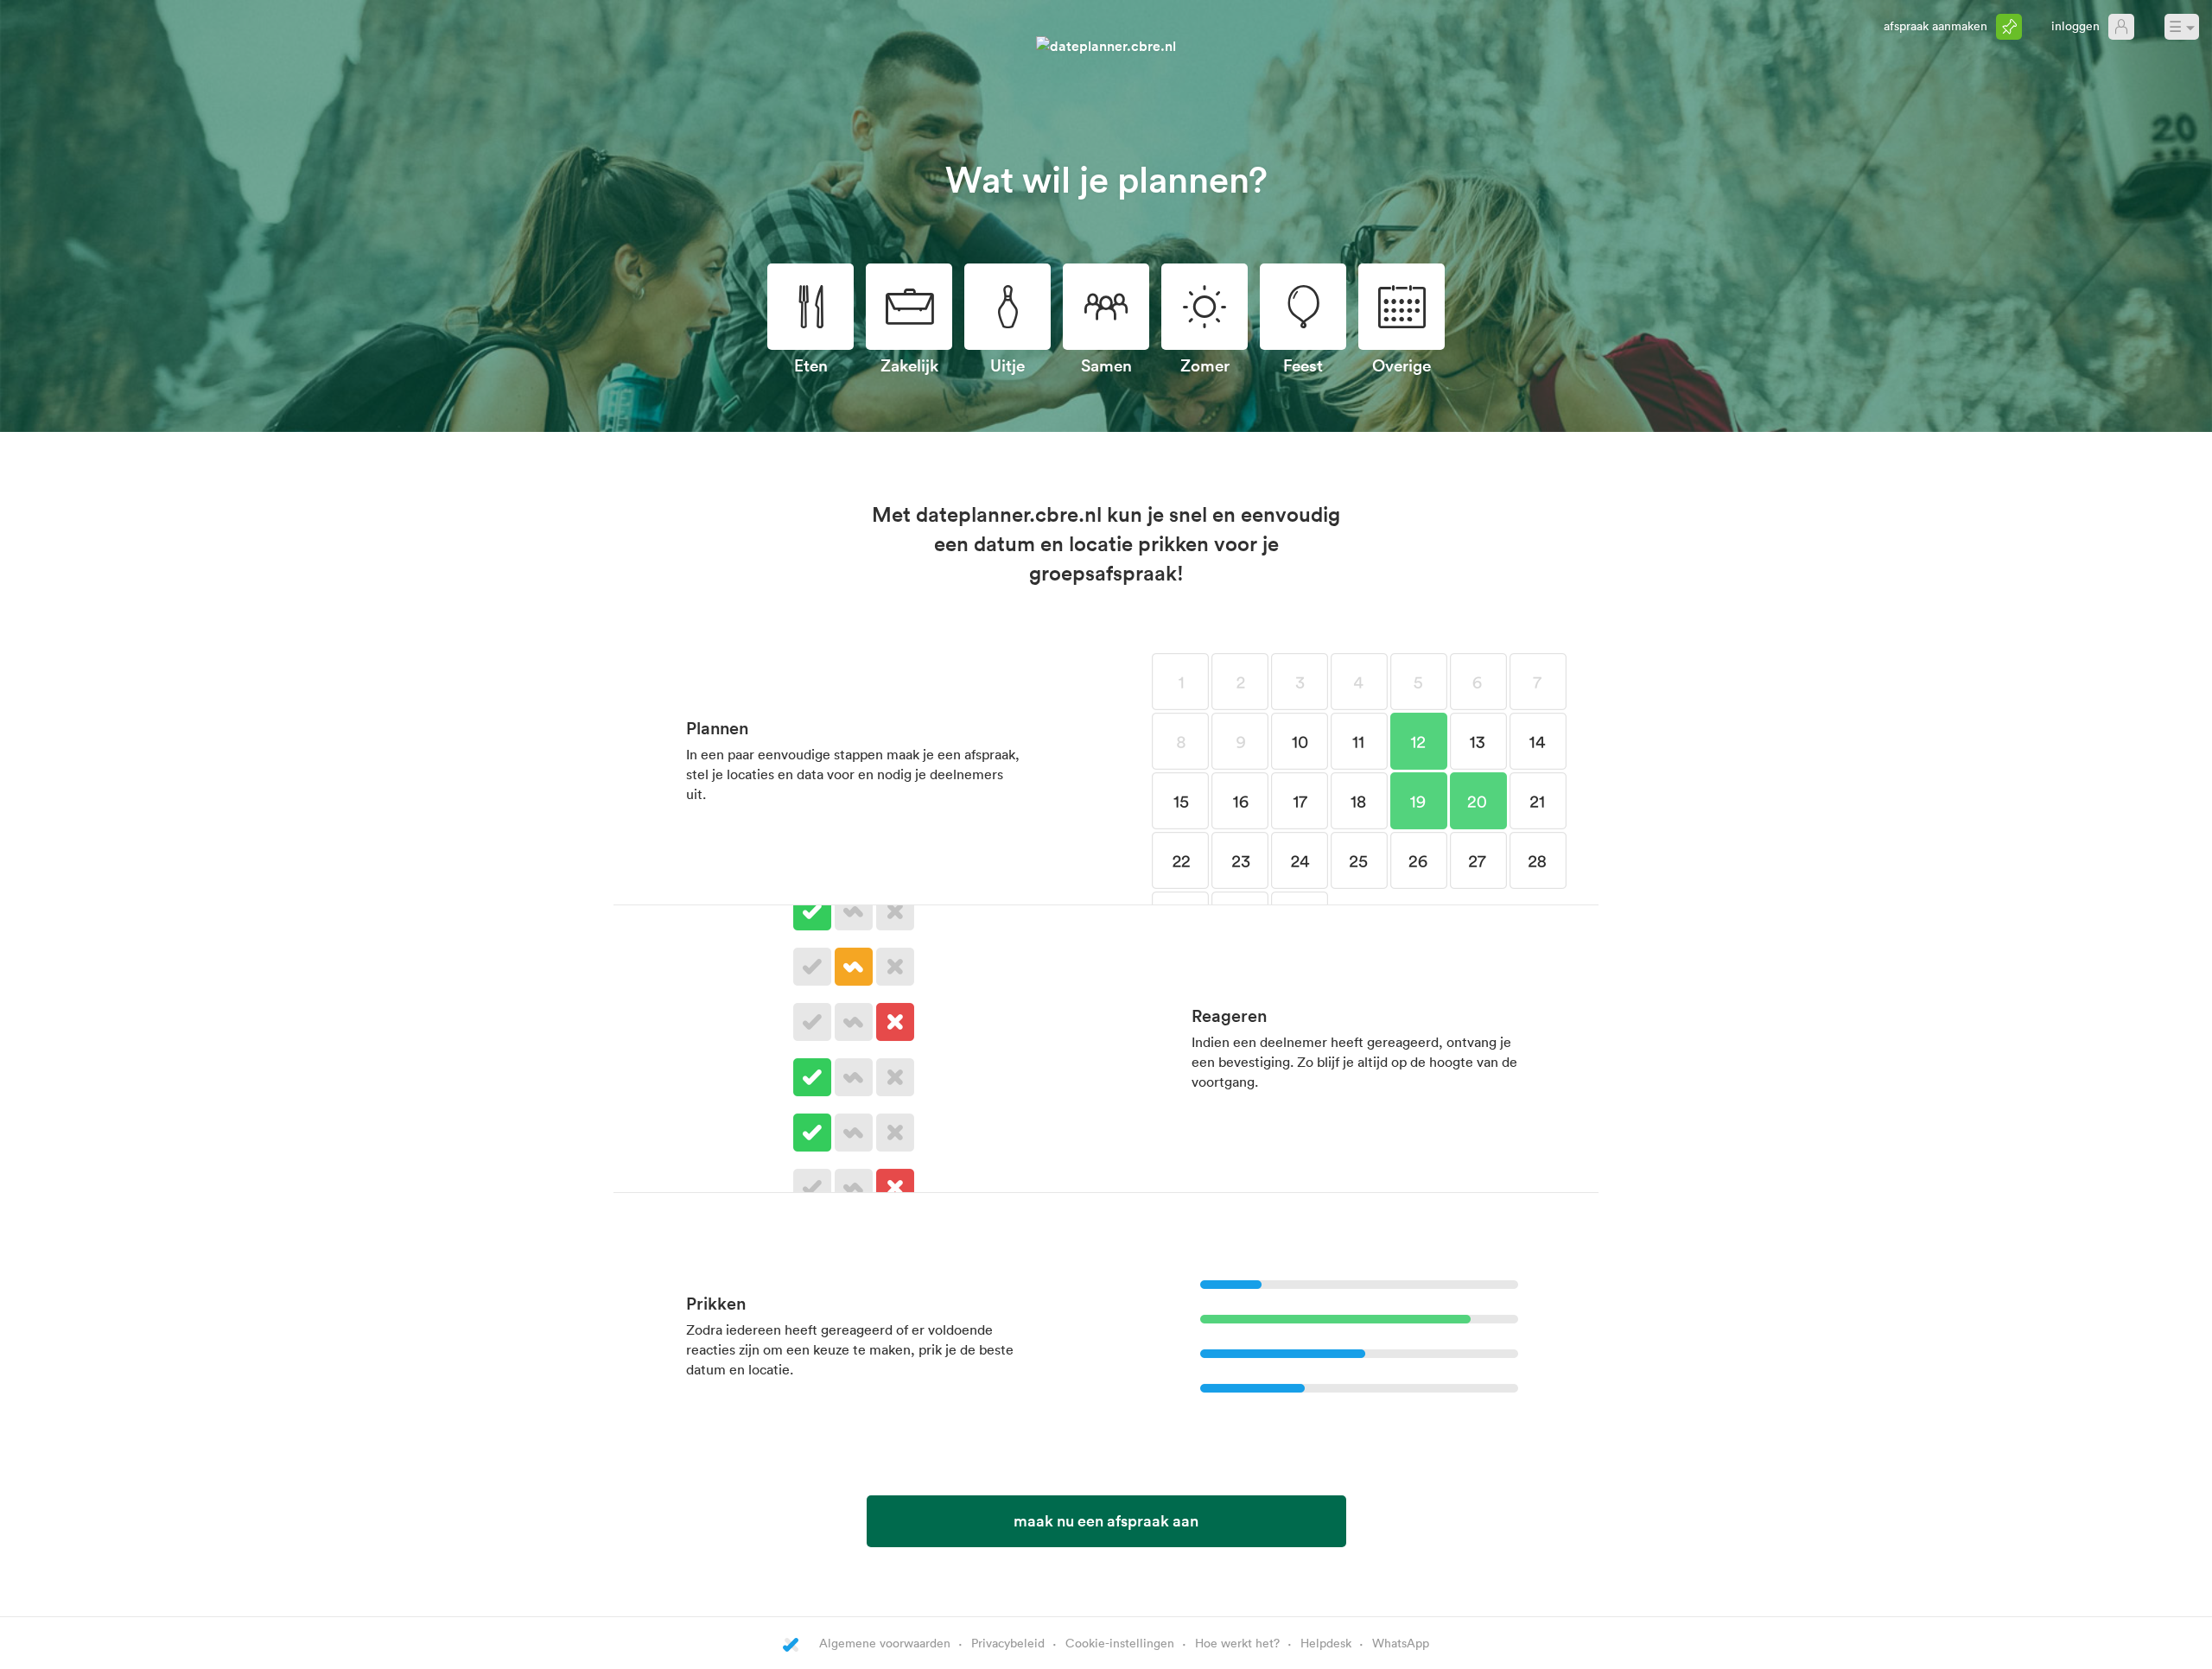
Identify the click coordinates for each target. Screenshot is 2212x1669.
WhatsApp (1401, 1643)
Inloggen (2075, 25)
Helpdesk (1326, 1643)
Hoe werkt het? (1237, 1643)
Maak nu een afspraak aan (1106, 1520)
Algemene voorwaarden (885, 1643)
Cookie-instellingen (1120, 1643)
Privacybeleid (1008, 1643)
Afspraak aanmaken (1935, 25)
